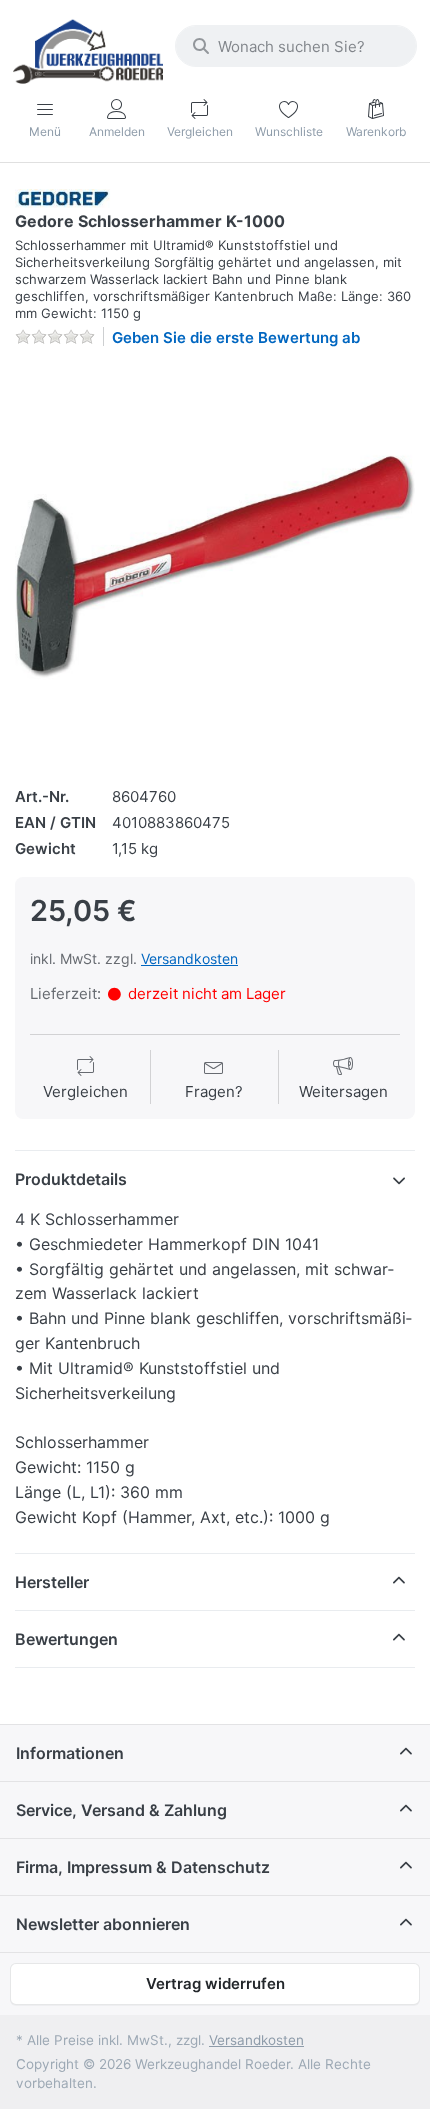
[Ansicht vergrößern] (215, 564)
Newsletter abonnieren (103, 1924)
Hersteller (52, 1582)
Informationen (70, 1753)
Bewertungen (66, 1639)
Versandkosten (189, 958)
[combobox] (296, 46)
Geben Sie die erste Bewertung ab (236, 337)
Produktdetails (71, 1179)
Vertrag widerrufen (215, 1983)
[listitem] (215, 564)
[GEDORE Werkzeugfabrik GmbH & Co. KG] (63, 197)
